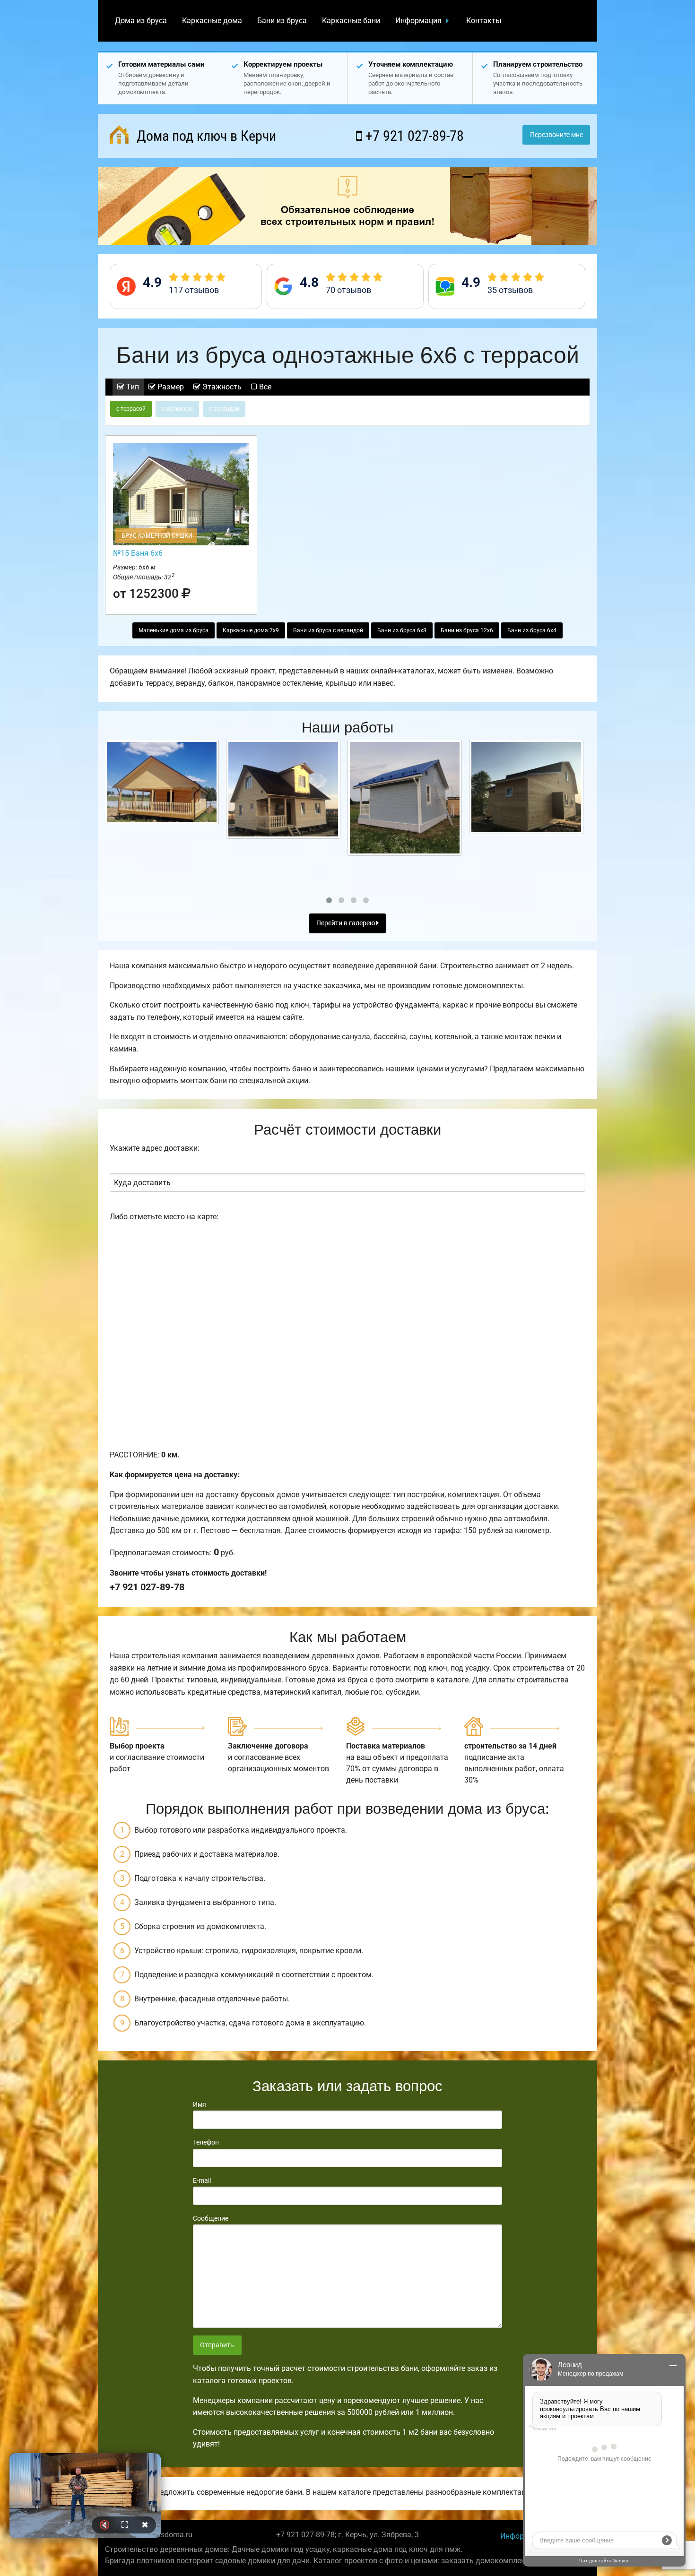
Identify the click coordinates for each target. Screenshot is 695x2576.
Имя (200, 2104)
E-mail (202, 2180)
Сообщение (211, 2218)
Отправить (217, 2345)
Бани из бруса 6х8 (402, 630)
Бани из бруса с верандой (328, 630)
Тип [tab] (132, 387)
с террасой (131, 409)
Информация (418, 21)
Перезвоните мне (556, 135)
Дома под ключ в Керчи (205, 136)
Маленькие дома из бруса (174, 630)
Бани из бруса (282, 21)
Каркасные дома (212, 21)
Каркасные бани (351, 21)
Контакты (484, 21)
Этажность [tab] (221, 387)
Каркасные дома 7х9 (251, 630)
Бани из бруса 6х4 (532, 630)
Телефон (206, 2142)
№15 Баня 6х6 (138, 553)
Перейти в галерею (346, 923)
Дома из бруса (141, 21)
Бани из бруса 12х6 (467, 630)
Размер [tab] (170, 387)
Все (264, 387)
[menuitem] (141, 21)
